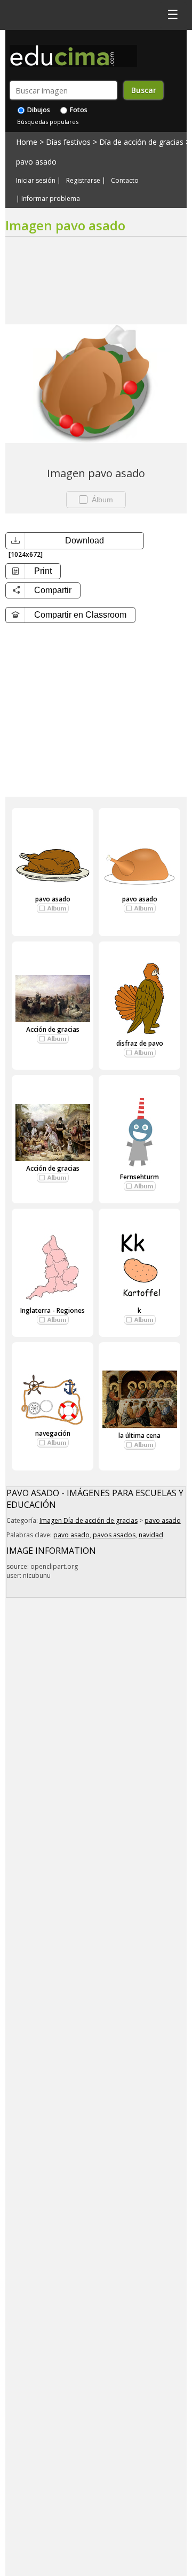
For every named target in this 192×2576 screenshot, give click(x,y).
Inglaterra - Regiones (53, 1310)
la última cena (139, 1435)
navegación (53, 1433)
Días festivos (68, 142)
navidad (151, 1535)
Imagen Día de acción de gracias (89, 1520)
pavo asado (36, 162)
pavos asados (114, 1535)
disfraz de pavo (140, 1043)
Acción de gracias (53, 1029)
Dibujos (38, 110)
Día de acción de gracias (141, 142)
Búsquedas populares (48, 122)
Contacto (125, 181)
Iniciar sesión (36, 181)
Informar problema (51, 199)
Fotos (78, 110)
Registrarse (83, 181)
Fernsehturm (139, 1177)
